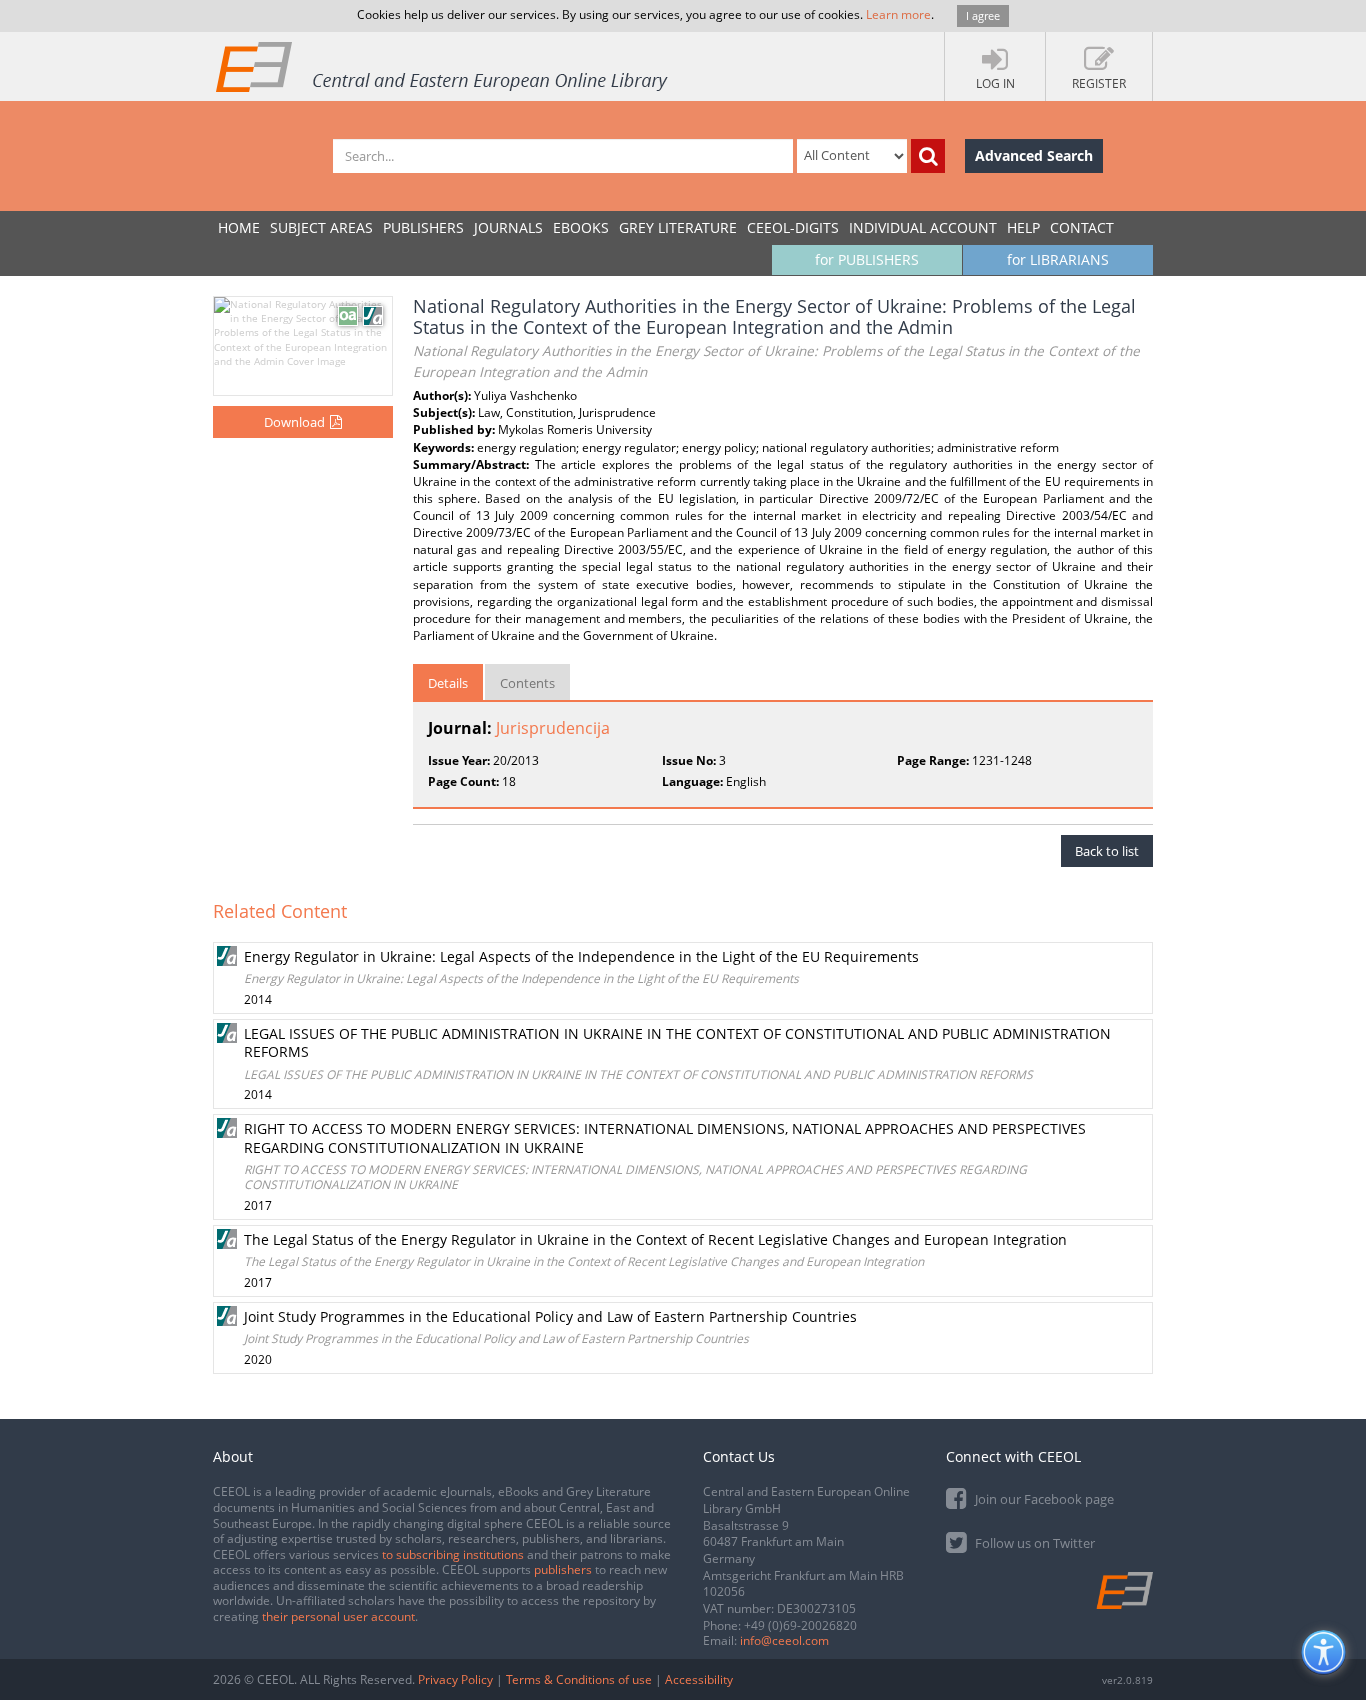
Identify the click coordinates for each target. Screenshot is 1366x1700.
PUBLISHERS (423, 227)
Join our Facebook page (1043, 1499)
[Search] (928, 156)
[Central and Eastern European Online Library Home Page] (443, 66)
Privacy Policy (455, 1679)
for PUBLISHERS (867, 259)
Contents (527, 683)
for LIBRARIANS (1058, 259)
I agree (983, 15)
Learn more (898, 14)
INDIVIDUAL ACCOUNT (923, 227)
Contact (1082, 227)
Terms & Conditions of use (579, 1679)
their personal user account (338, 1616)
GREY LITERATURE (678, 227)
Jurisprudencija (553, 728)
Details (448, 683)
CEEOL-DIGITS (793, 227)
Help (1023, 227)
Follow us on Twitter (1033, 1543)
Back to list (1107, 851)
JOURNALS (508, 227)
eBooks (581, 227)
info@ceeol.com (784, 1640)
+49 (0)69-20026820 (800, 1625)
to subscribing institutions (453, 1554)
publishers (563, 1569)
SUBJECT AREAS (321, 227)
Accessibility (699, 1679)
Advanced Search (1034, 155)
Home (239, 227)
